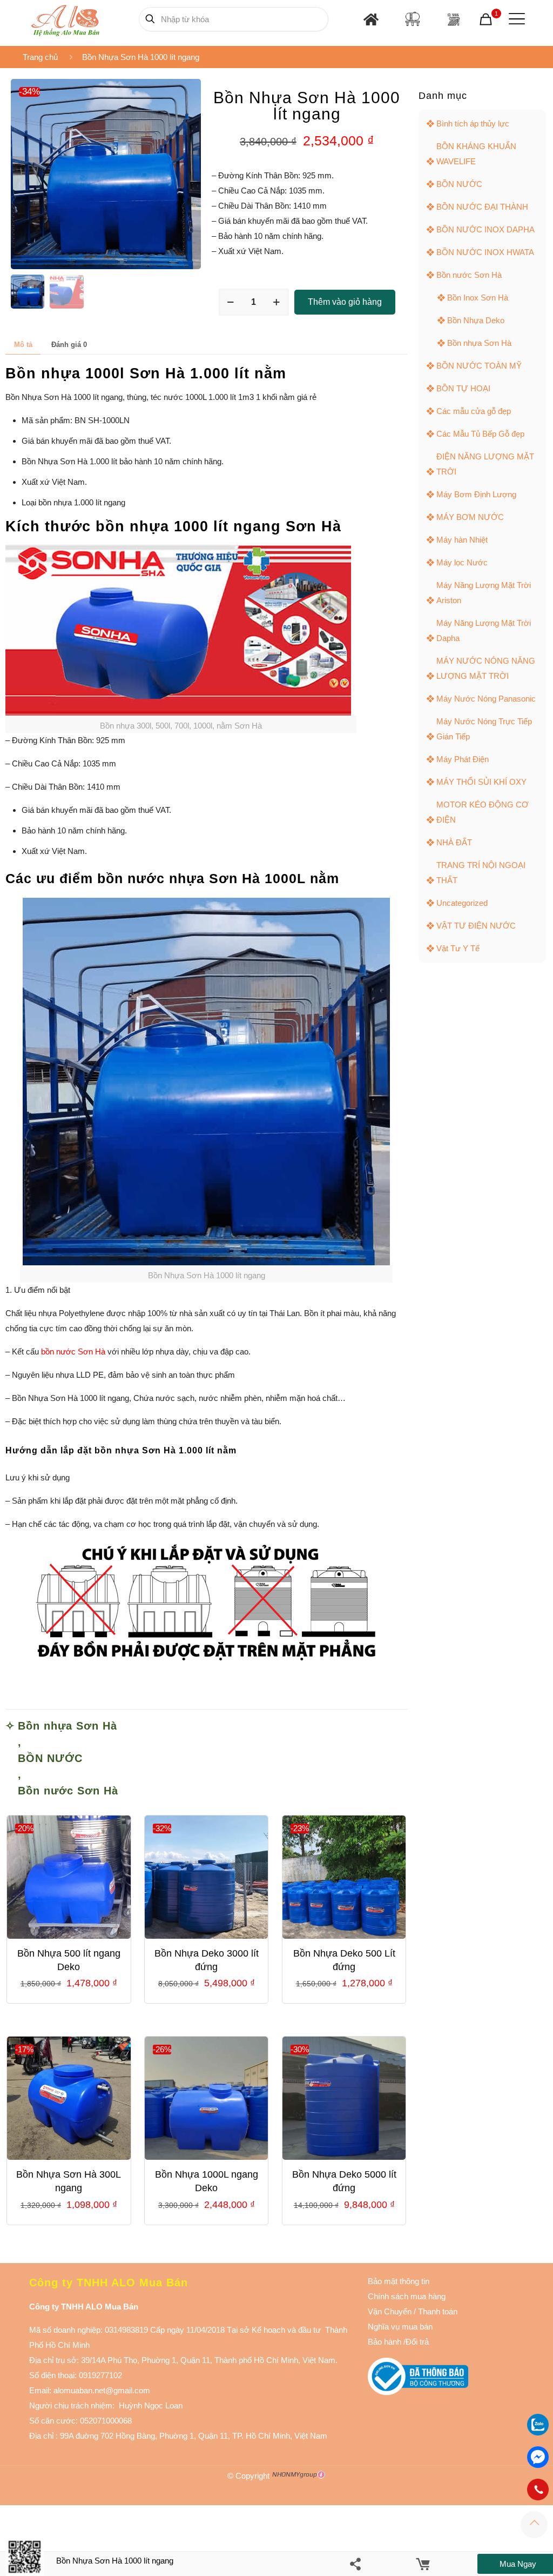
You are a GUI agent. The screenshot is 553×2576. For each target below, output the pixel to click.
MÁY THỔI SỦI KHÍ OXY (481, 782)
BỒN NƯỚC (50, 1758)
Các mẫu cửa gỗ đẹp (474, 411)
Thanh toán (437, 2311)
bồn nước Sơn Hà (73, 1352)
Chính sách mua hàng (407, 2296)
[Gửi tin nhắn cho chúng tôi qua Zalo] (538, 2432)
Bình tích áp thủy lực (473, 124)
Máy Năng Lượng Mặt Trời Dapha (484, 630)
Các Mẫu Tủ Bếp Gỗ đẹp (480, 434)
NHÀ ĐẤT (454, 842)
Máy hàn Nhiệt (462, 540)
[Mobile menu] (515, 19)
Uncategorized (462, 903)
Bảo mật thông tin (399, 2281)
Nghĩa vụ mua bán (400, 2327)
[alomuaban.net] (65, 19)
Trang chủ (40, 57)
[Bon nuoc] (413, 19)
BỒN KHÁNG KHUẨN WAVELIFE (476, 154)
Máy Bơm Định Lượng (476, 494)
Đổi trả (417, 2342)
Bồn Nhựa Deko (476, 320)
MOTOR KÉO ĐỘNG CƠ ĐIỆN (483, 812)
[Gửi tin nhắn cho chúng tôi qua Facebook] (538, 2457)
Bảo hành (385, 2342)
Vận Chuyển (390, 2311)
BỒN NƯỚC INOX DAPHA (485, 229)
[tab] (23, 345)
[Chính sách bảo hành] (413, 2311)
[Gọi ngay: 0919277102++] (538, 2490)
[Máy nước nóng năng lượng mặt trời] (453, 19)
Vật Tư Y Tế (458, 948)
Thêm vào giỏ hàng (345, 302)
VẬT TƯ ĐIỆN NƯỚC (476, 926)
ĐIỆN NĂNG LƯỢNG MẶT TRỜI (485, 464)
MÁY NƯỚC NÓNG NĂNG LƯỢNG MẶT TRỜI (486, 668)
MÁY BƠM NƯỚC (470, 517)
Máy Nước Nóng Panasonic (486, 699)
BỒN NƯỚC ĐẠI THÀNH (482, 207)
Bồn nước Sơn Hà (68, 1791)
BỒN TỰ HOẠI (463, 388)
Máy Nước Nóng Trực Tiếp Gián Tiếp (484, 729)
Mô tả (23, 345)
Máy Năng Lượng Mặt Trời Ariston (484, 593)
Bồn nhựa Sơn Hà (68, 1726)
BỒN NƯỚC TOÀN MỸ (479, 366)
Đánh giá (69, 345)
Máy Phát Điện (463, 759)
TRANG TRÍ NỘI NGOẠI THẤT (481, 873)
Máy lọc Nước (462, 562)
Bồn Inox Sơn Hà (478, 298)
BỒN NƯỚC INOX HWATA (485, 252)
